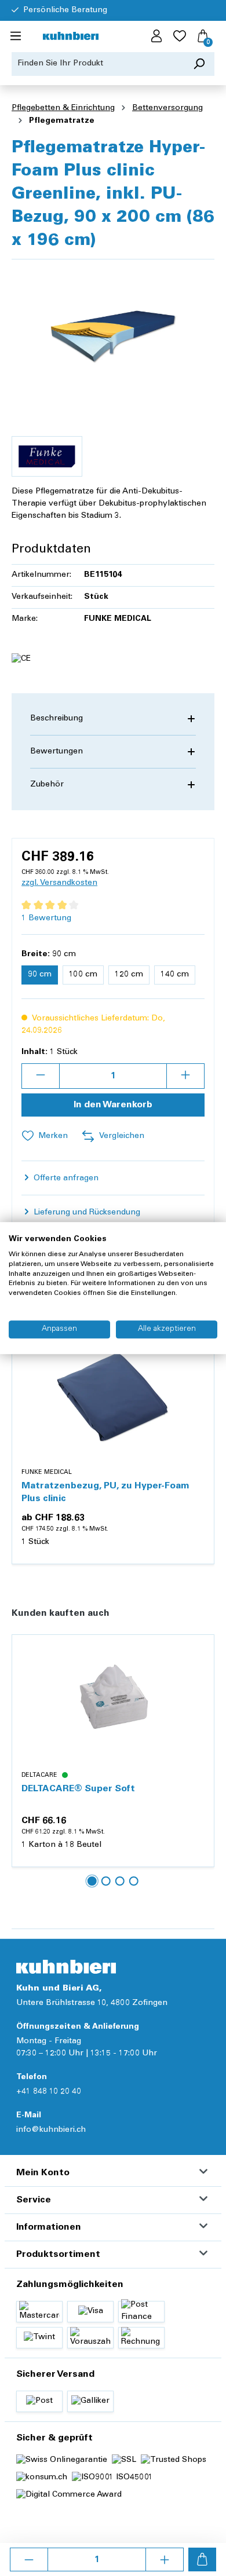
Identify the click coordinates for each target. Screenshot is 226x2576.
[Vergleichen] (199, 1375)
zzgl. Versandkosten (59, 883)
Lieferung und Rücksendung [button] (86, 1213)
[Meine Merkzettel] (180, 36)
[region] (113, 334)
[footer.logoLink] (66, 1966)
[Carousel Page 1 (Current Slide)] (92, 1881)
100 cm (83, 975)
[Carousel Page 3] (120, 1881)
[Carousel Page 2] (106, 1881)
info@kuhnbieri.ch (51, 2130)
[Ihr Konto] (156, 36)
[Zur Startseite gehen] (71, 37)
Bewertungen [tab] (57, 752)
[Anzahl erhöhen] (165, 2559)
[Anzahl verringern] (29, 2559)
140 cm (175, 975)
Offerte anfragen (65, 1179)
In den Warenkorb (113, 1105)
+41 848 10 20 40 (49, 2092)
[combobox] (98, 64)
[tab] (113, 719)
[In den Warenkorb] (202, 2559)
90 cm (40, 975)
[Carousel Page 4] (134, 1881)
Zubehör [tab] (47, 785)
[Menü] (16, 36)
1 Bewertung (46, 919)
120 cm (129, 975)
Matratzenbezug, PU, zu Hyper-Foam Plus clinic (105, 1492)
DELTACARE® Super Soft (78, 1789)
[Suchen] (199, 64)
